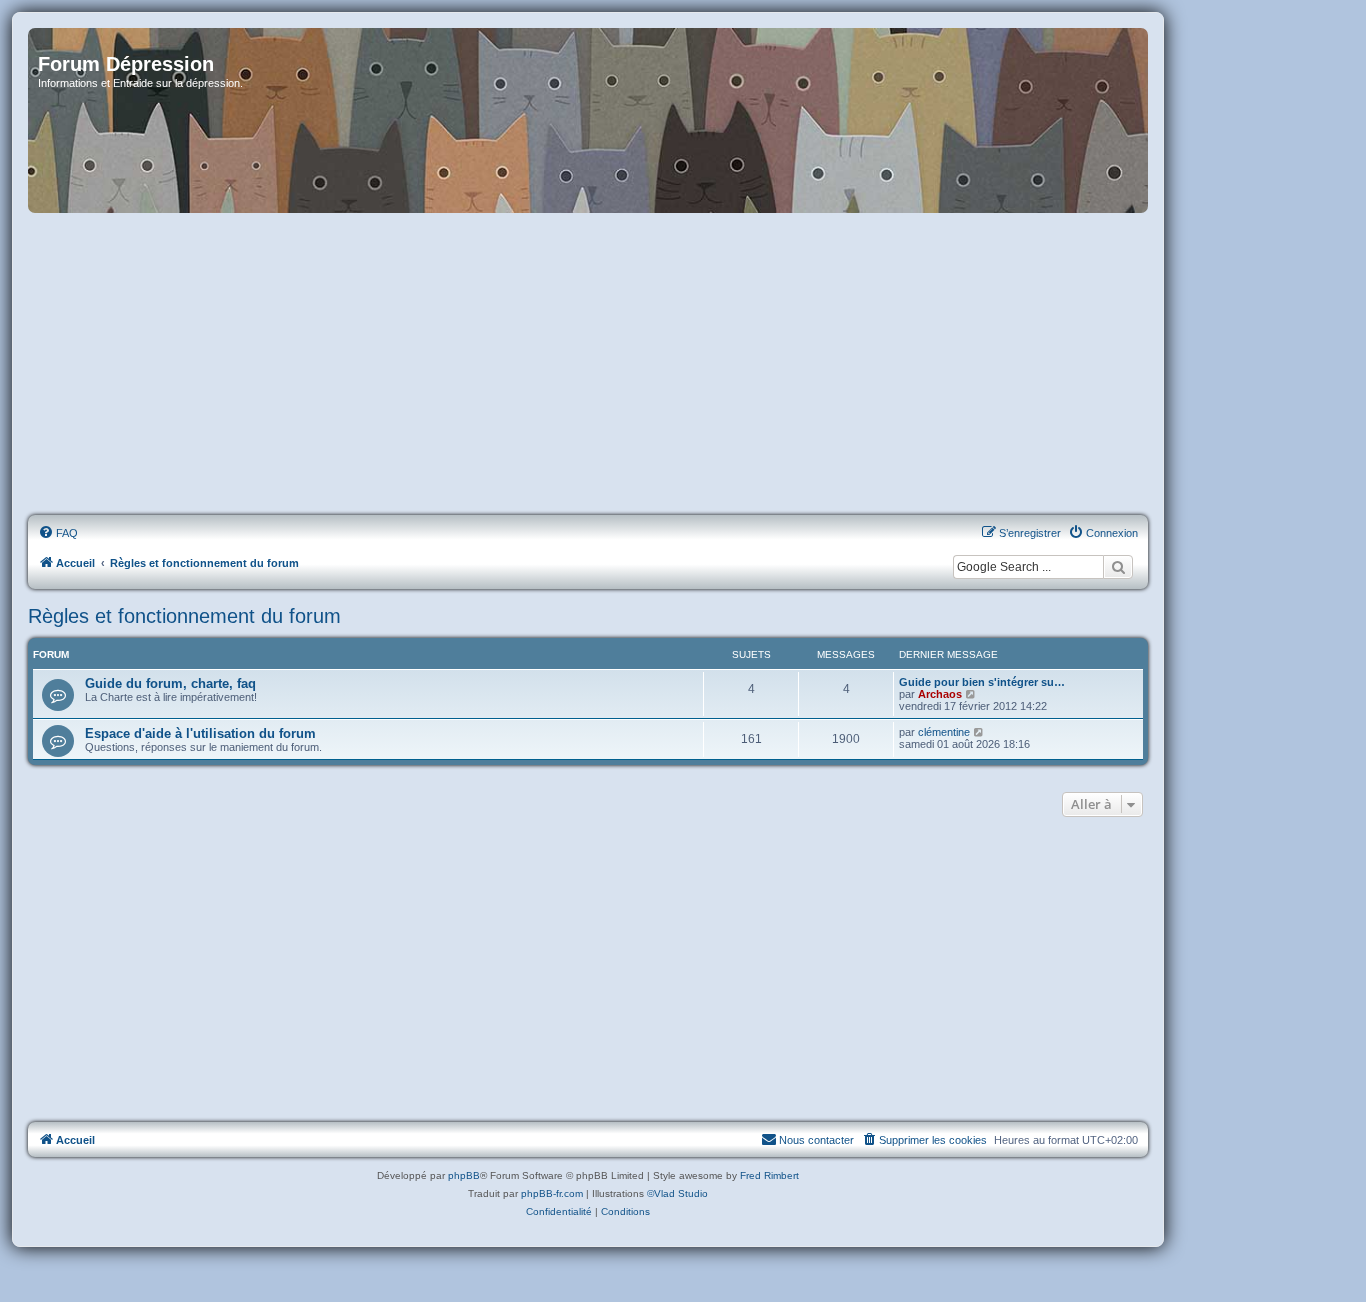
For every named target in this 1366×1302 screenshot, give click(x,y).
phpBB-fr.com (552, 1193)
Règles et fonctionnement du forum (184, 616)
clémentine (944, 732)
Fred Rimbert (769, 1175)
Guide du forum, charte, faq (170, 683)
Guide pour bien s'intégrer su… (982, 682)
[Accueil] (588, 120)
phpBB (464, 1175)
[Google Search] (1118, 567)
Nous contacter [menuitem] (816, 1140)
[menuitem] (58, 533)
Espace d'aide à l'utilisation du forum (200, 733)
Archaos (940, 694)
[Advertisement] (588, 365)
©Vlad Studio (677, 1193)
